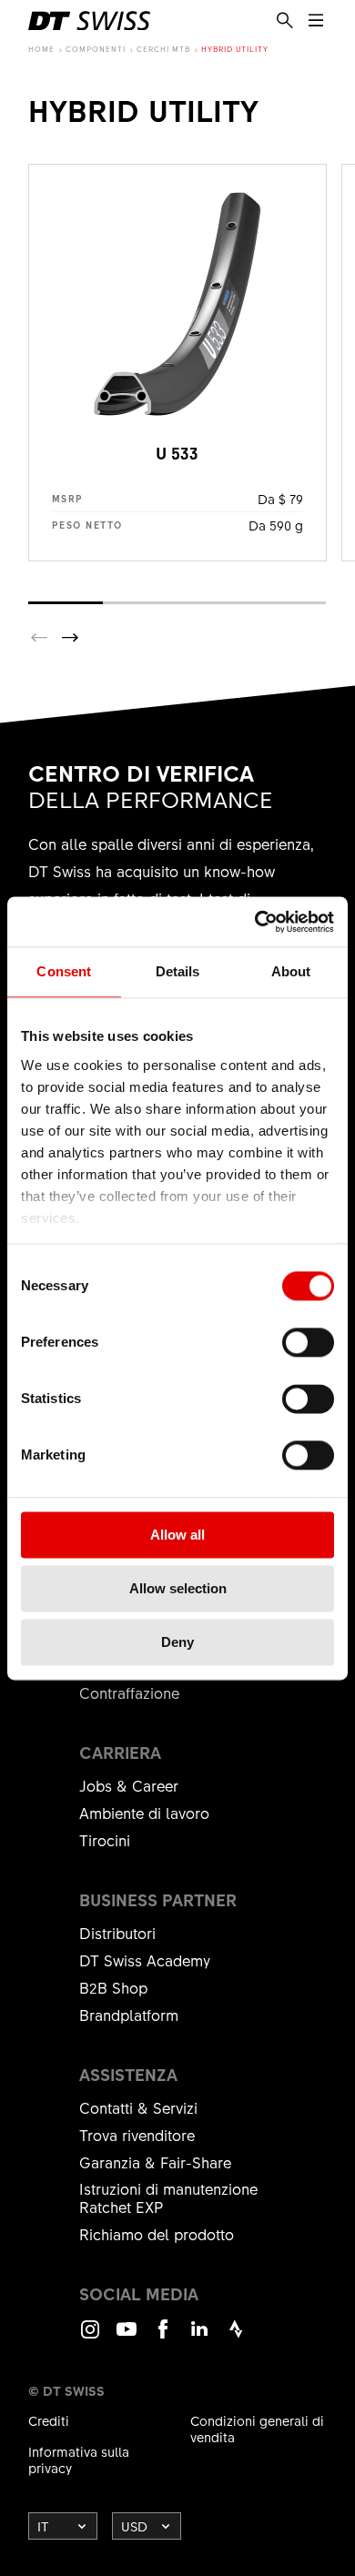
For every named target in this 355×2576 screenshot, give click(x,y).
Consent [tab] (64, 971)
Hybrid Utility (235, 49)
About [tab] (291, 971)
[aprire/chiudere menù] (316, 21)
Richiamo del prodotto (157, 2234)
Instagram (90, 2337)
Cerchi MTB (163, 49)
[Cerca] (285, 21)
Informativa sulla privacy (79, 2460)
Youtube (127, 2337)
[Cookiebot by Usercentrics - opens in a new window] (255, 922)
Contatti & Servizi (138, 2107)
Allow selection (178, 1588)
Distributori (117, 1933)
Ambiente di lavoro (144, 1813)
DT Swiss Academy (145, 1960)
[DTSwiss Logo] (89, 21)
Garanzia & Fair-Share (155, 2162)
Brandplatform (129, 2015)
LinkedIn (199, 2337)
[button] (70, 638)
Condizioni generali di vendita (257, 2429)
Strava (236, 2337)
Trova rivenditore (137, 2135)
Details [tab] (178, 971)
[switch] (308, 1342)
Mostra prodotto (177, 362)
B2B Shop (113, 1987)
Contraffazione (129, 1692)
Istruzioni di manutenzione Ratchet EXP (168, 2197)
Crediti (49, 2420)
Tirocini (105, 1840)
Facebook (163, 2337)
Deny (177, 1642)
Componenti (96, 49)
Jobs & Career (129, 1785)
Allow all (177, 1535)
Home (41, 49)
